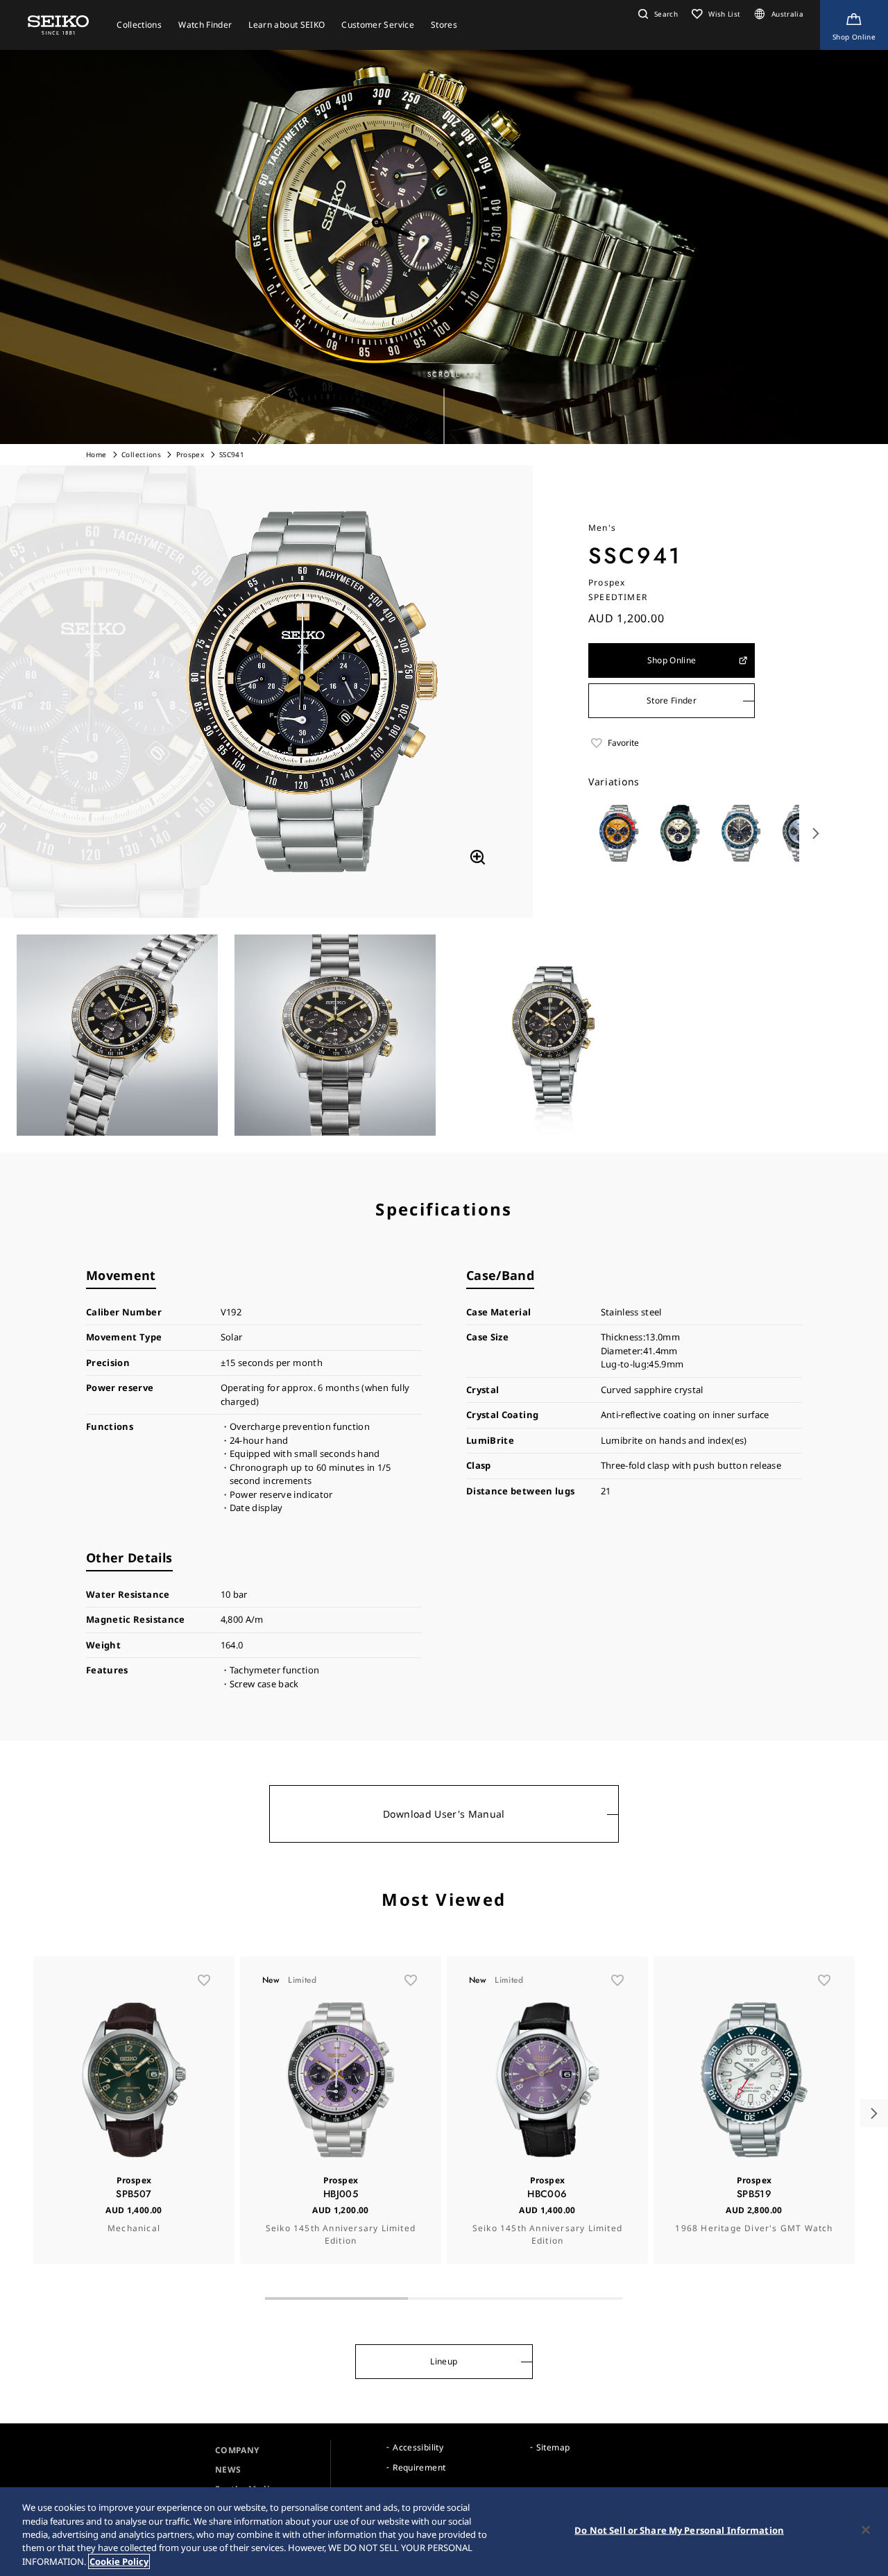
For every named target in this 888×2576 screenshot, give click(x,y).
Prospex (190, 454)
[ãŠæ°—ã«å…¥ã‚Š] (204, 1980)
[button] (656, 14)
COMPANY (237, 2450)
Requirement (419, 2467)
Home (96, 454)
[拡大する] (477, 857)
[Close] (866, 2530)
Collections (141, 454)
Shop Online (672, 660)
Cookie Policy (119, 2561)
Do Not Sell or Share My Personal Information (679, 2530)
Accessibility (418, 2447)
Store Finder (672, 700)
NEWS (228, 2470)
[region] (444, 2532)
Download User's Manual (444, 1814)
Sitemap (553, 2447)
